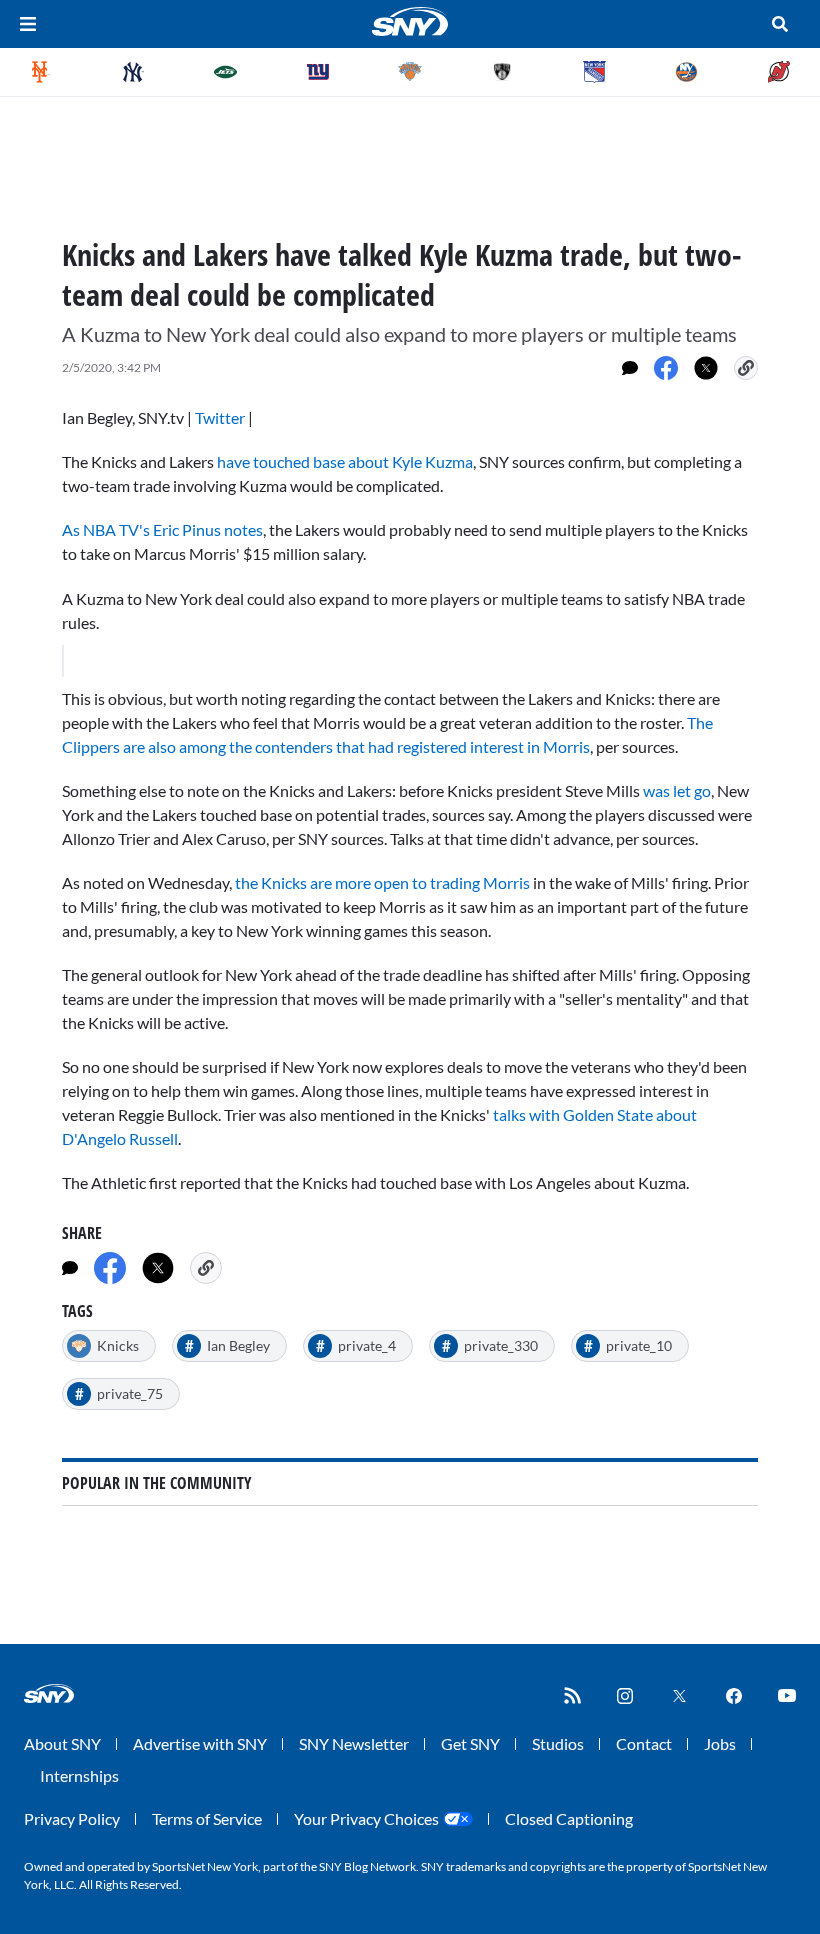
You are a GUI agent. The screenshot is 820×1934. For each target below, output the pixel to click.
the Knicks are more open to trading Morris (382, 882)
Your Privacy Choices (366, 1818)
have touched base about (345, 461)
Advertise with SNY (200, 1743)
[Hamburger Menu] (28, 24)
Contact (644, 1743)
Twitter (220, 417)
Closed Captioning (569, 1818)
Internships (79, 1775)
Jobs (720, 1743)
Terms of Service (207, 1818)
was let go (677, 790)
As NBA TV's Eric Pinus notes (162, 529)
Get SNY (470, 1743)
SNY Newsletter (354, 1743)
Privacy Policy (72, 1818)
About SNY (62, 1743)
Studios (558, 1743)
